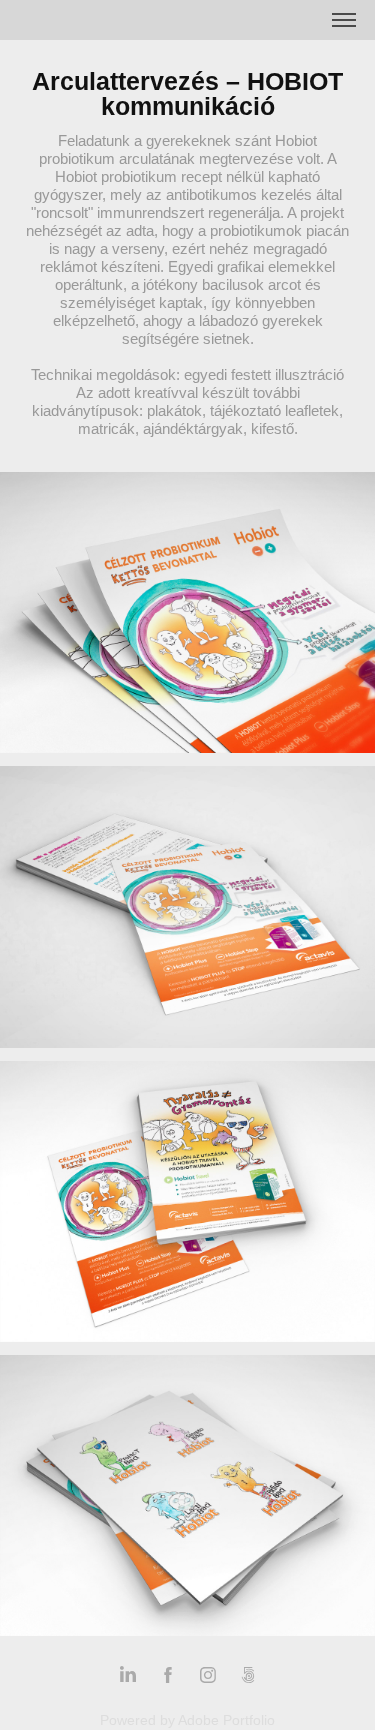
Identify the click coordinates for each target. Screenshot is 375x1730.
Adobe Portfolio (226, 1720)
